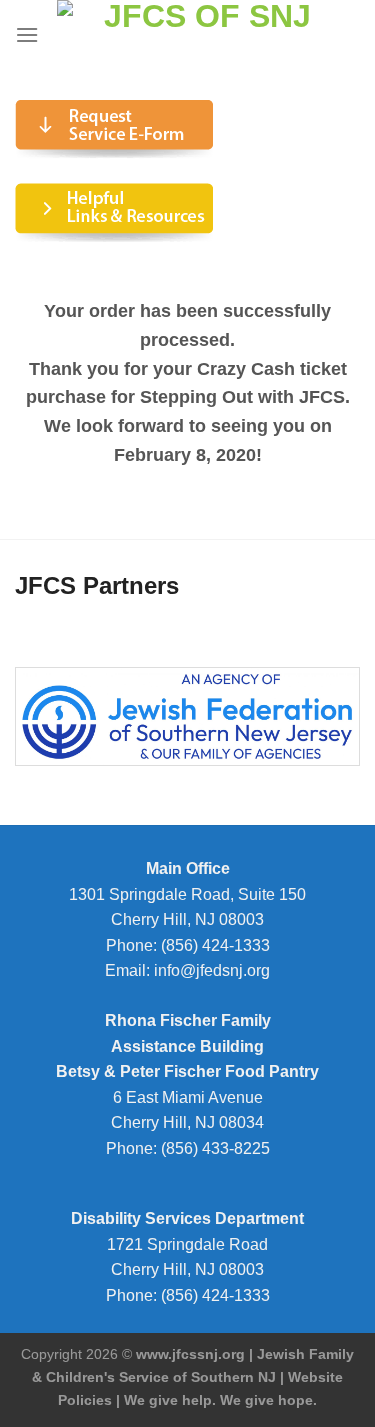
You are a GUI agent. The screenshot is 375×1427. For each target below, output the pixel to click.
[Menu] (27, 34)
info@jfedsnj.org (212, 970)
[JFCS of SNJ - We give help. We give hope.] (199, 35)
